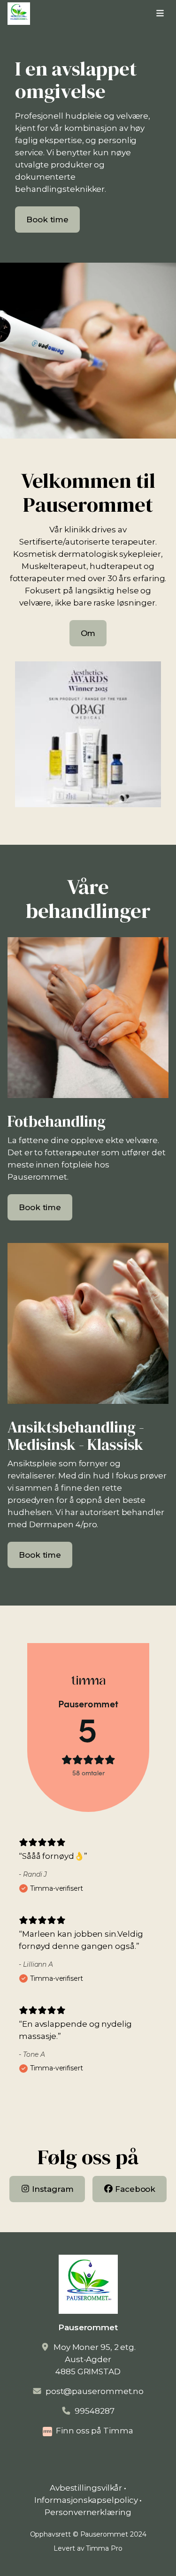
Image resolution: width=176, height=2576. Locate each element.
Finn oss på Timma (95, 2431)
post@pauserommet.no (95, 2391)
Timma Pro (104, 2548)
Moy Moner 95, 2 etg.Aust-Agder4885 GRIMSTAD (95, 2359)
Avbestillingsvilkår (86, 2488)
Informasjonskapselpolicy (86, 2500)
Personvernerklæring (88, 2512)
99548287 (94, 2411)
